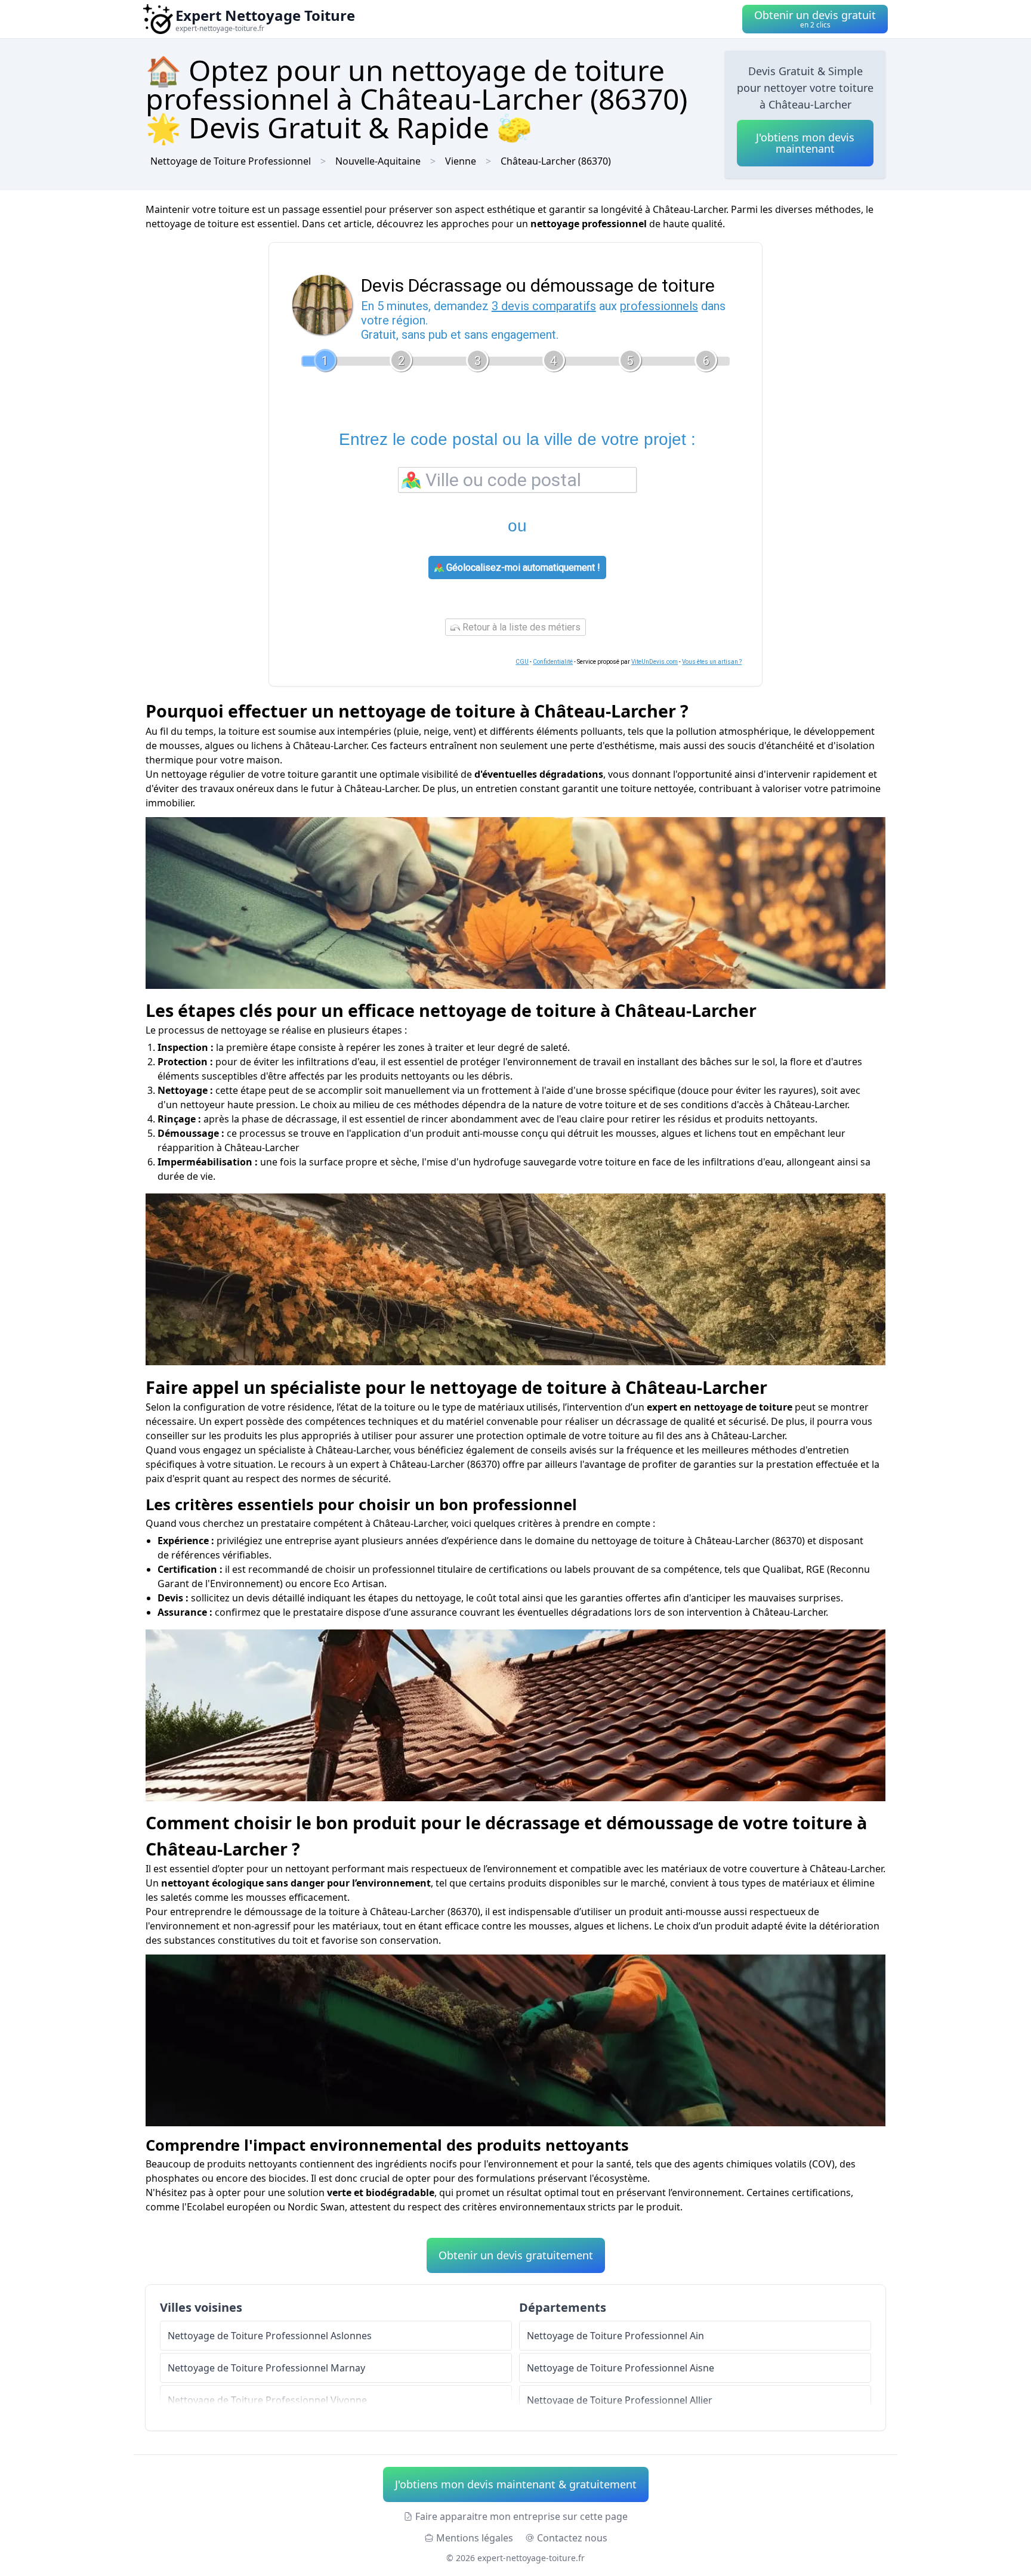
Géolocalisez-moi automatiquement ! (522, 568)
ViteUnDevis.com (655, 662)
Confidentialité (553, 662)
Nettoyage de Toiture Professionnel (231, 161)
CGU (522, 662)
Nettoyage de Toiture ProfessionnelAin (615, 2336)
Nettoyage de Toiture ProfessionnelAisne (621, 2368)
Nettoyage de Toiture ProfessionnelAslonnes (270, 2336)
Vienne (461, 161)
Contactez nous (572, 2538)
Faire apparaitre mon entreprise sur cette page (521, 2516)
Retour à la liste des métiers (520, 627)
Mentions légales (475, 2538)
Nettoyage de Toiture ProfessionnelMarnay (266, 2368)
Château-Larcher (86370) (556, 161)
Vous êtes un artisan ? (712, 662)
